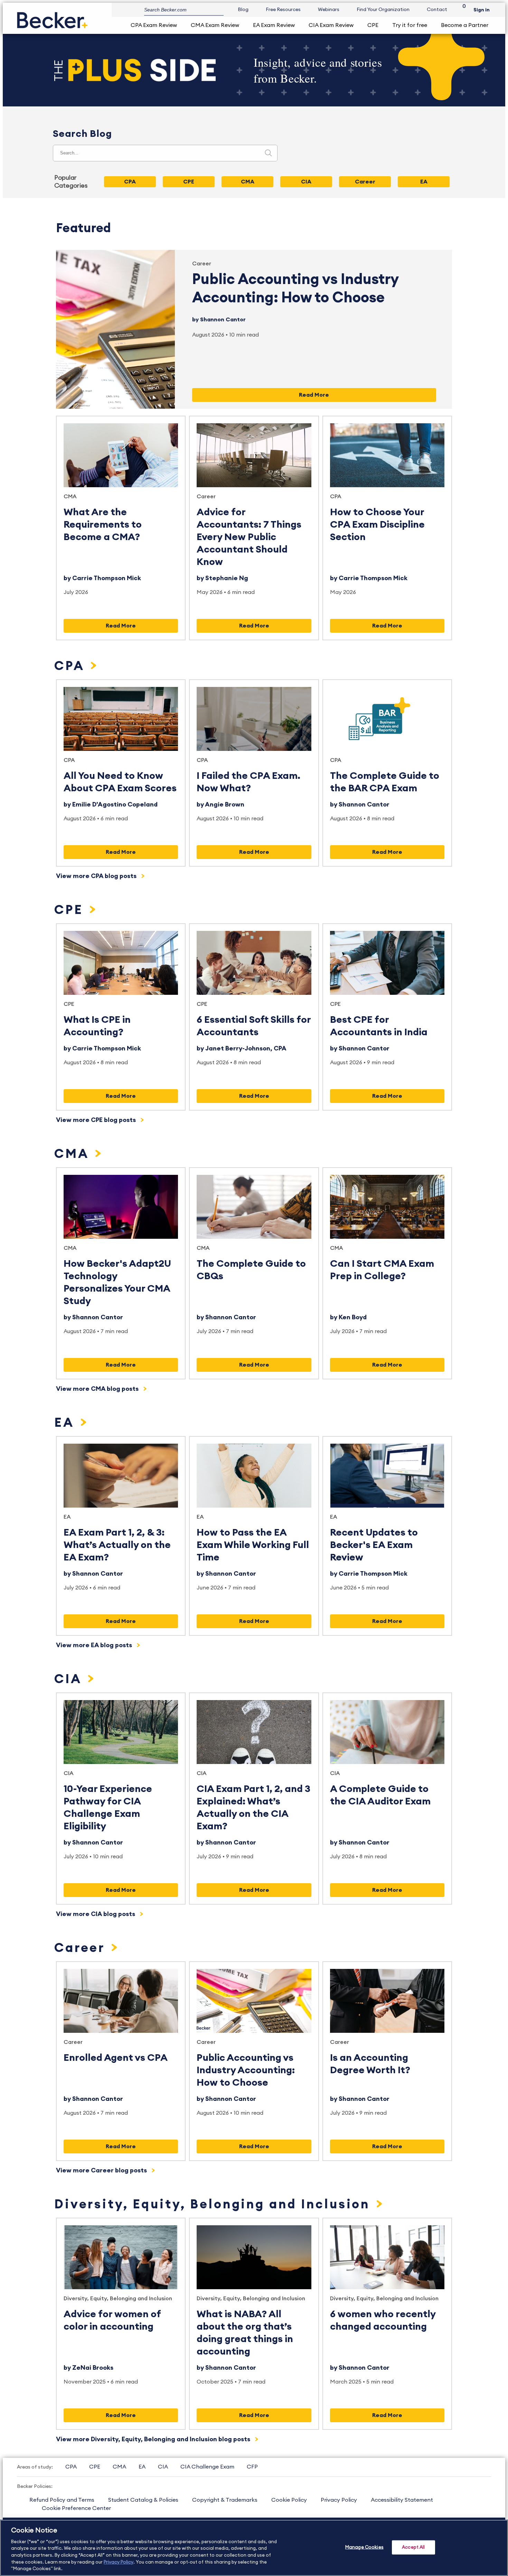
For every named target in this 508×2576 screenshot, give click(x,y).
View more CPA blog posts (97, 876)
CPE (373, 25)
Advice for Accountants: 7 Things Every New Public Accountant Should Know (249, 537)
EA (66, 1423)
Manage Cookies (364, 2547)
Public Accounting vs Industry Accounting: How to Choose (246, 2070)
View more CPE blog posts (97, 1120)
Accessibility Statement (402, 2500)
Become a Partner (465, 25)
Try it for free (410, 25)
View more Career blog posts (102, 2170)
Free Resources (283, 10)
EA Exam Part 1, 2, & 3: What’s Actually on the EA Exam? (117, 1545)
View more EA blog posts (95, 1645)
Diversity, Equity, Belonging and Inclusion (214, 2205)
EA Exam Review (274, 25)
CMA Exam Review (215, 25)
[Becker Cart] (462, 10)
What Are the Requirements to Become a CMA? (103, 525)
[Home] (52, 17)
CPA (336, 497)
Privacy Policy (339, 2500)
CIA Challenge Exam (207, 2467)
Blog (243, 10)
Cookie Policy (289, 2500)
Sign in (482, 10)
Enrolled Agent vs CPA (116, 2058)
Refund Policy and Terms (62, 2500)
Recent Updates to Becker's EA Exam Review (374, 1545)
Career (202, 264)
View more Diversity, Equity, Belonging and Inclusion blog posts (154, 2439)
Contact (437, 10)
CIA (70, 1679)
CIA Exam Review (331, 25)
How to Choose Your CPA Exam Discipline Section (377, 525)
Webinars (329, 10)
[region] (254, 2548)
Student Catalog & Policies (143, 2500)
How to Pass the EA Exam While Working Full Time (253, 1545)
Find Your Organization (383, 10)
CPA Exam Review (154, 25)
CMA (70, 497)
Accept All (413, 2547)
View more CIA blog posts (96, 1914)
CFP (252, 2467)
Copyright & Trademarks (225, 2500)
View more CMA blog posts (98, 1389)
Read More (314, 395)
